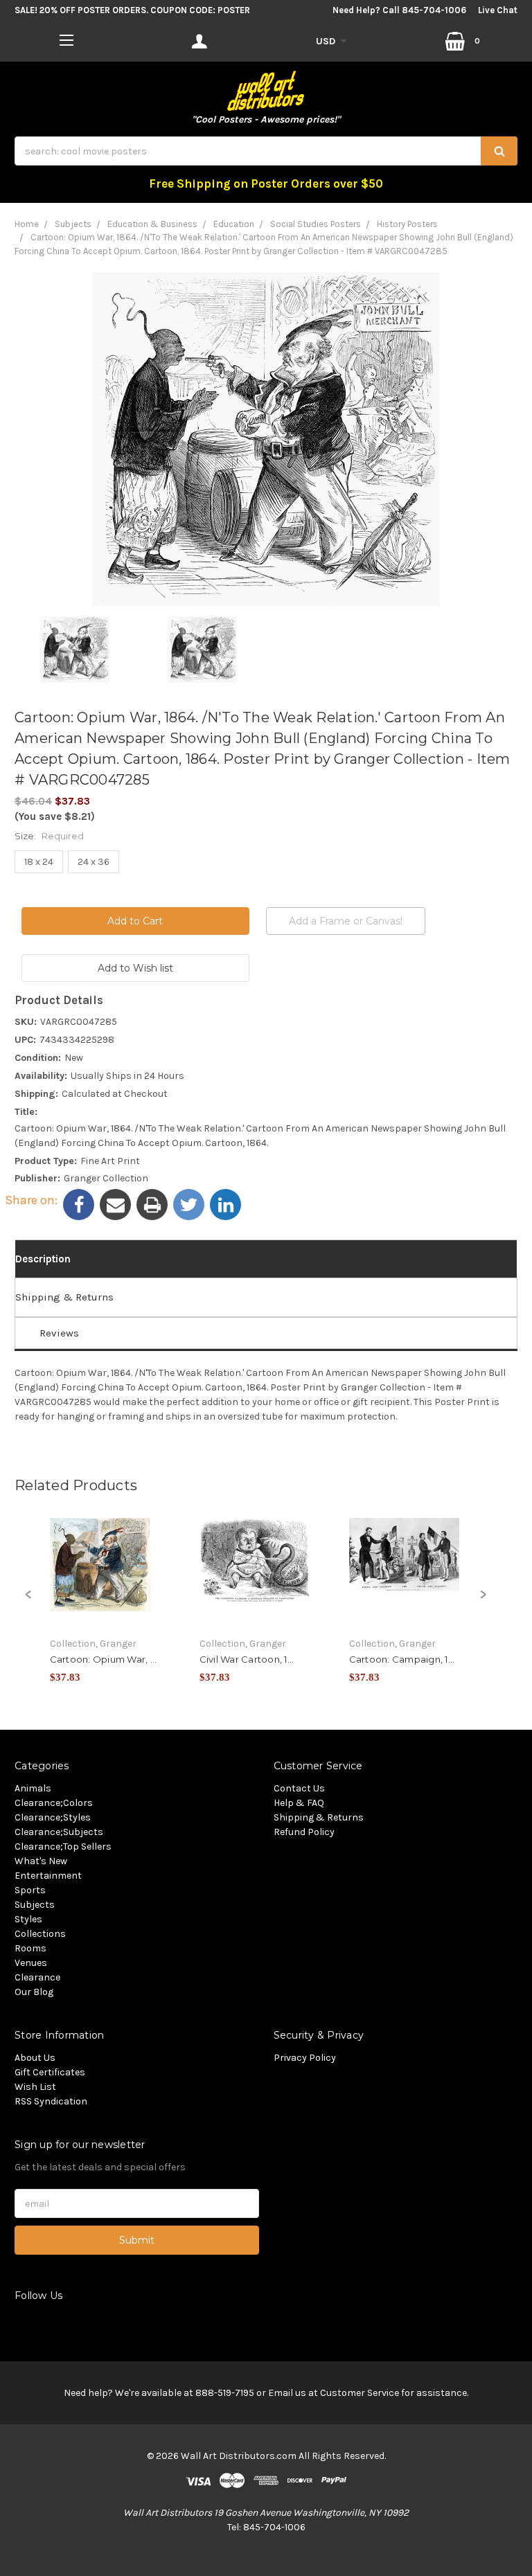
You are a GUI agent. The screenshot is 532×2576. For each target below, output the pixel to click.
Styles (28, 1919)
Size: (49, 836)
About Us (35, 2058)
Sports (30, 1890)
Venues (31, 1963)
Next (483, 1602)
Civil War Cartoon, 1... (247, 1659)
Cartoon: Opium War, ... (104, 1659)
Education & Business (152, 224)
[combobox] (266, 151)
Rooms (30, 1948)
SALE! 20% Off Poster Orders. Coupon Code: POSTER (132, 10)
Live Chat (498, 10)
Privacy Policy (305, 2058)
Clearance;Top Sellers (63, 1846)
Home (27, 224)
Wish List (35, 2087)
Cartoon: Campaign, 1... (402, 1659)
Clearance (37, 1977)
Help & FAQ (299, 1803)
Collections (40, 1934)
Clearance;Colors (54, 1803)
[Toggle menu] (67, 40)
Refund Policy (304, 1832)
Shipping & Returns (64, 1297)
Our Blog (34, 1992)
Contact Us (299, 1788)
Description (43, 1259)
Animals (33, 1788)
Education (234, 224)
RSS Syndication (51, 2101)
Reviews (59, 1333)
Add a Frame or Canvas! (346, 921)
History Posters (407, 224)
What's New (41, 1861)
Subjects (73, 224)
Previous (28, 1602)
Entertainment (48, 1876)
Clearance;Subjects (59, 1832)
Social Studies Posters (316, 224)
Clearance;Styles (53, 1817)
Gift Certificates (50, 2072)
